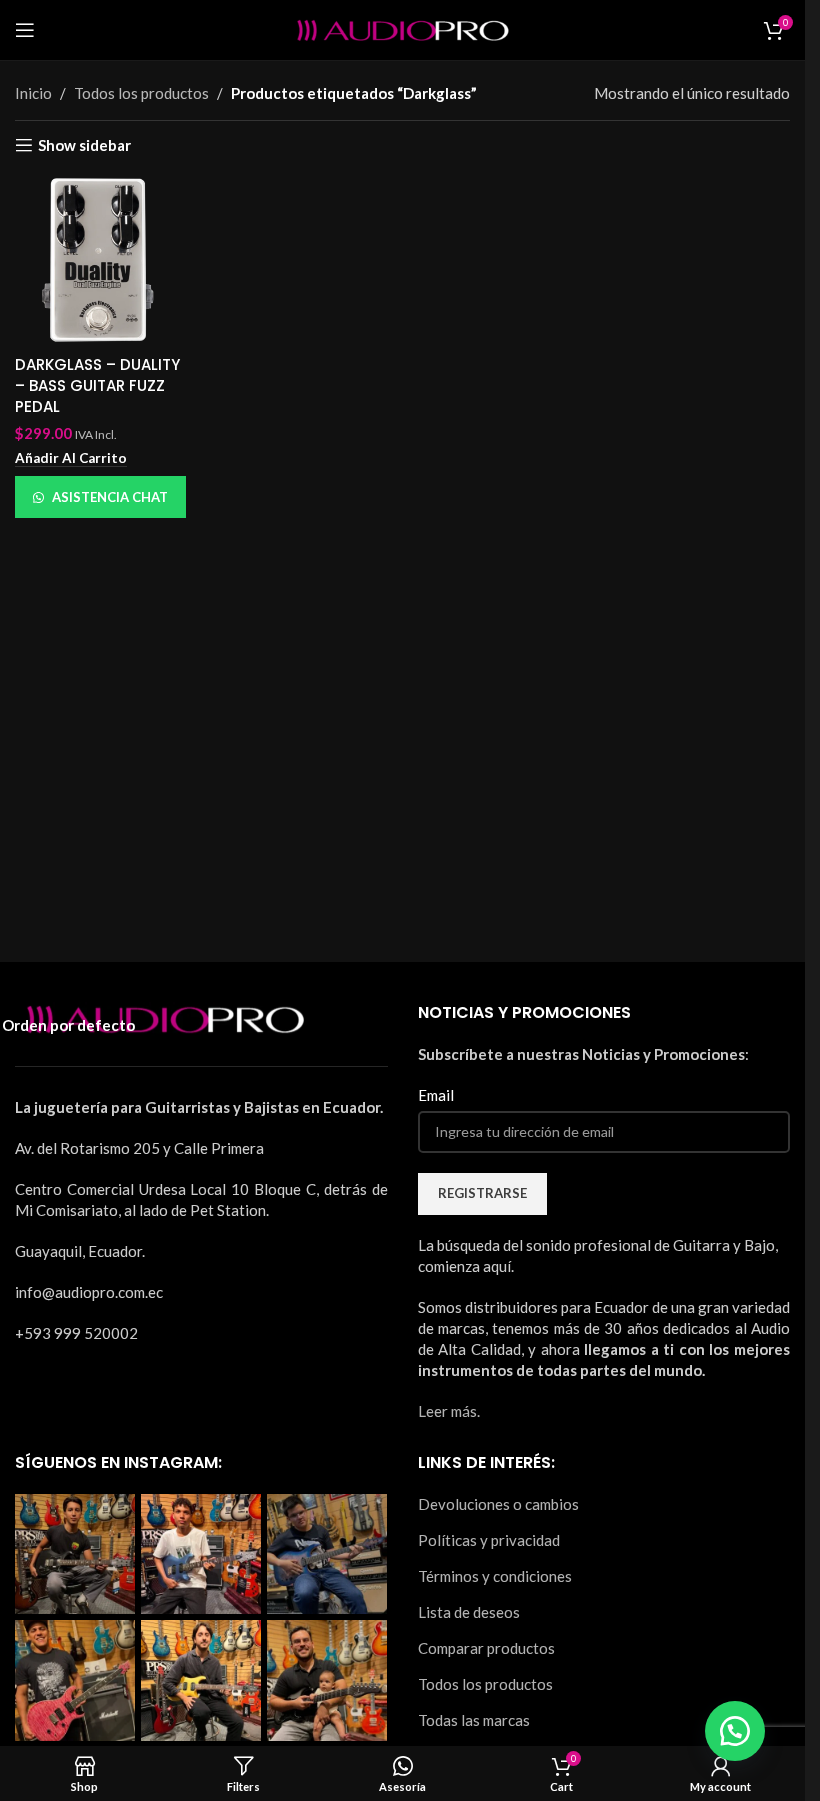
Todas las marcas (474, 1720)
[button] (71, 458)
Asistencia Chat (110, 497)
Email (436, 1095)
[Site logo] (403, 28)
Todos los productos (485, 1684)
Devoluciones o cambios (498, 1504)
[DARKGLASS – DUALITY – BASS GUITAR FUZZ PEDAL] (100, 259)
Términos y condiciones (495, 1576)
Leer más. (449, 1411)
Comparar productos (486, 1648)
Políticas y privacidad (489, 1540)
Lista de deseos (469, 1612)
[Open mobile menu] (25, 30)
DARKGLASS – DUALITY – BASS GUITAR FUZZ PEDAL (97, 385)
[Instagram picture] (75, 1554)
